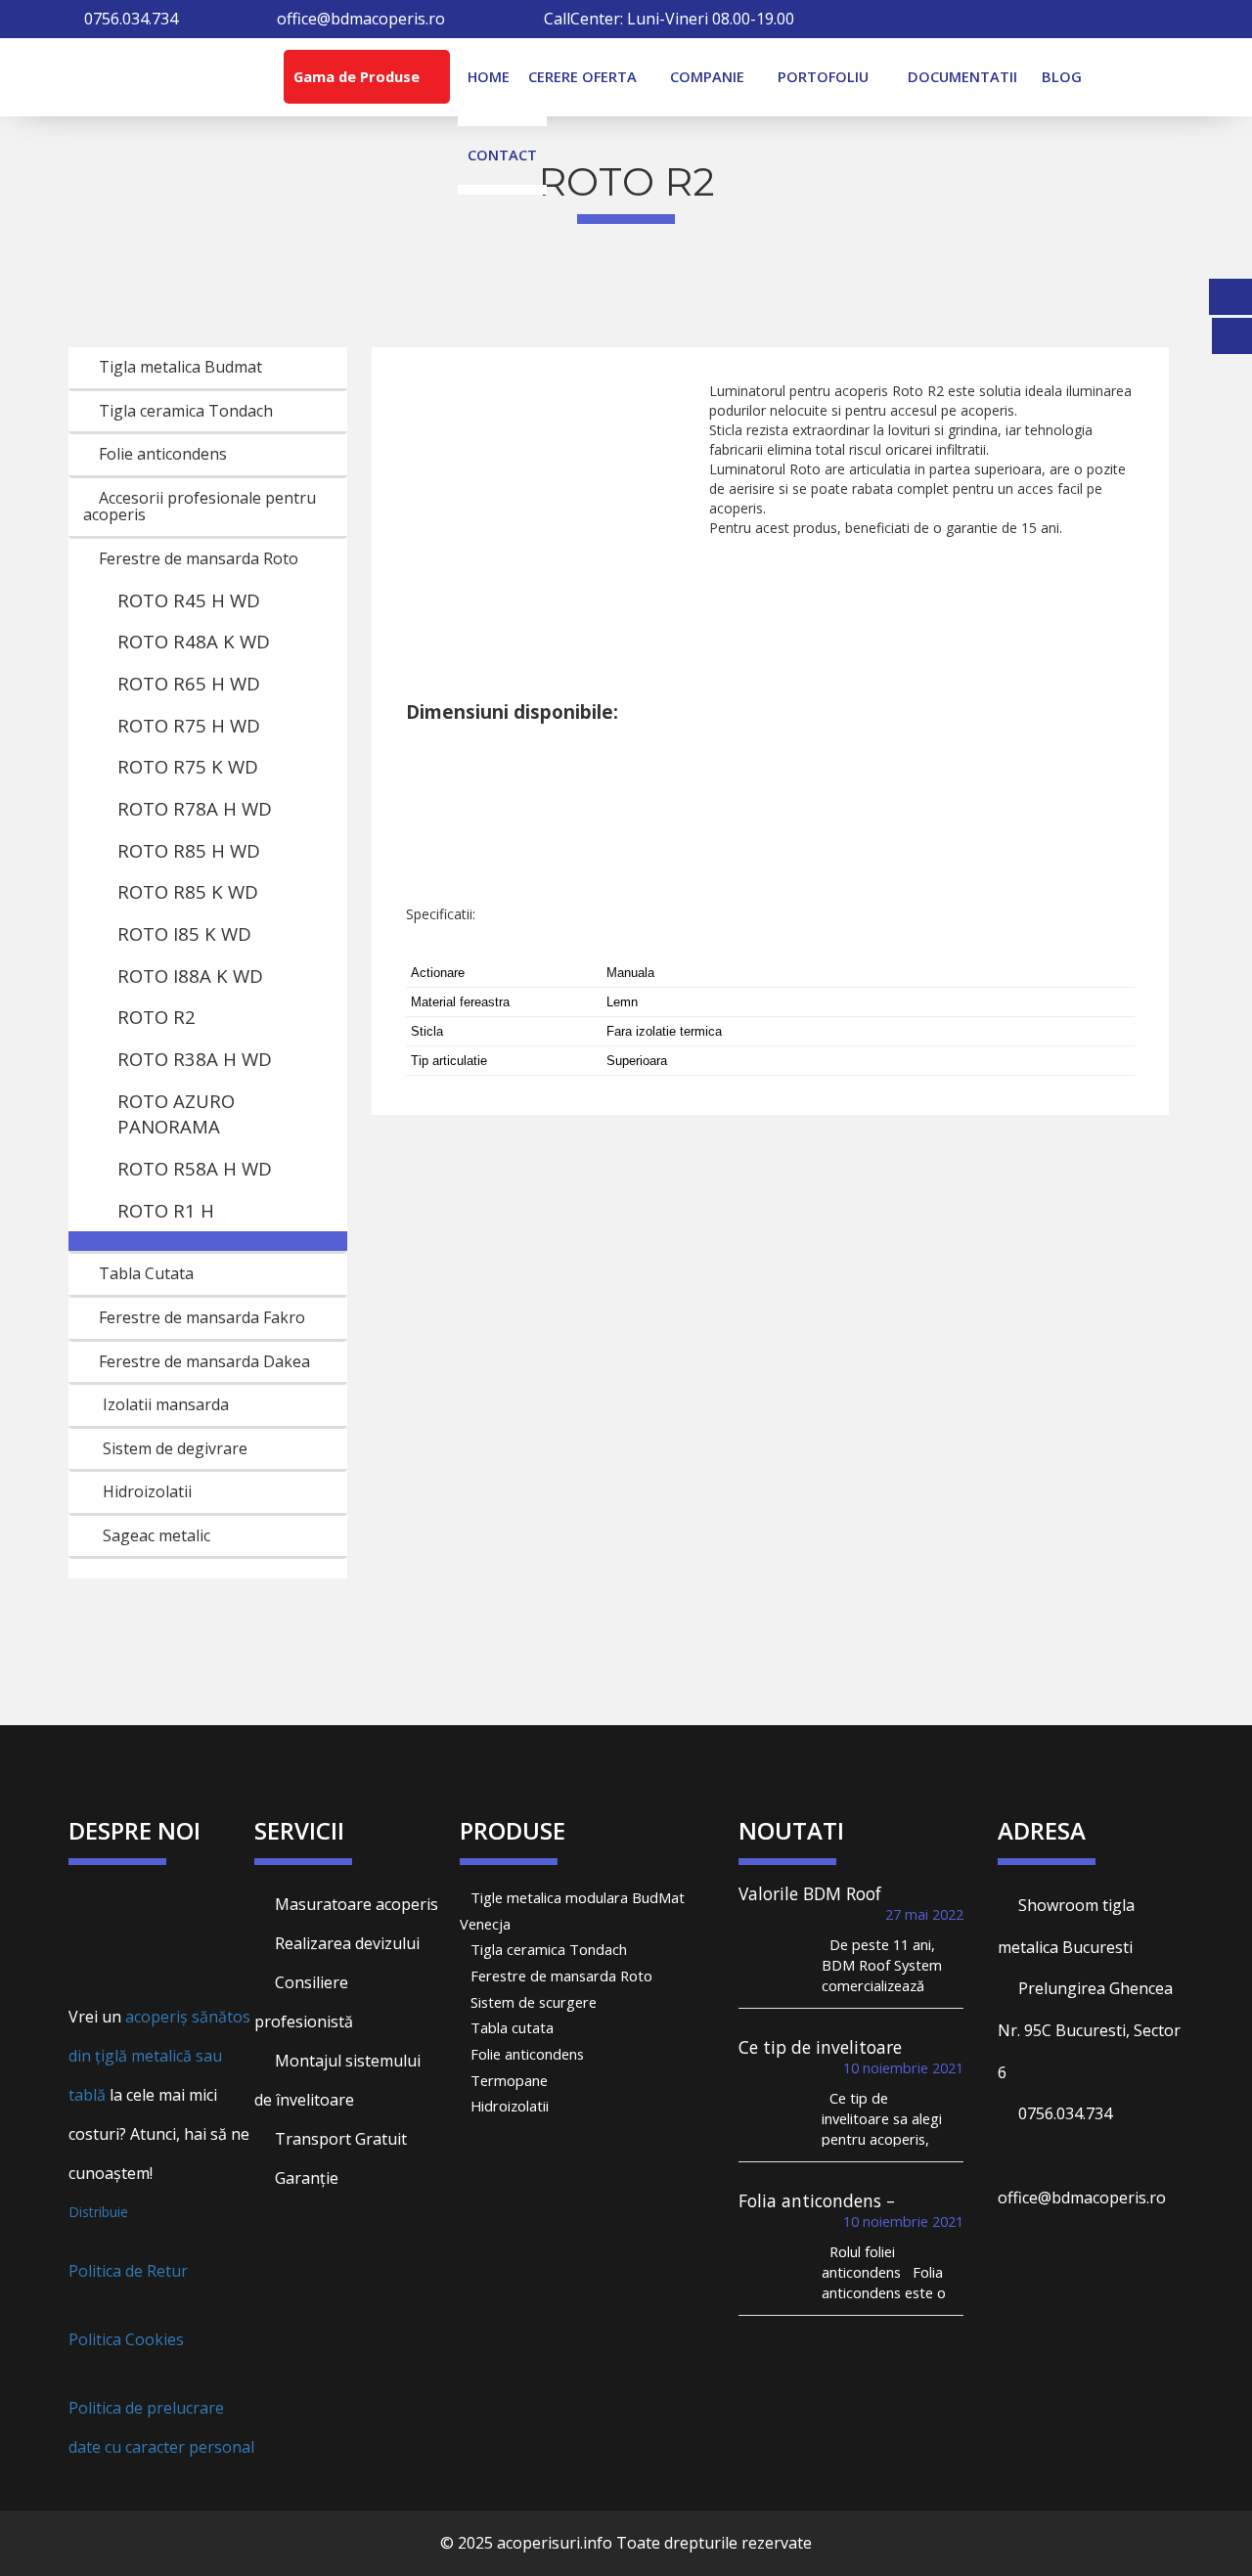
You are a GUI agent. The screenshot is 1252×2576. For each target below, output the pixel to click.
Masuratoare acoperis (355, 1904)
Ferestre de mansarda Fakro (200, 1317)
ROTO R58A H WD (195, 1168)
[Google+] (1127, 19)
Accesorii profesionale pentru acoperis (200, 507)
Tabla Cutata (144, 1273)
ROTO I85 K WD (184, 933)
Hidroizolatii (147, 1491)
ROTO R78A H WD (195, 808)
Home (489, 76)
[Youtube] (1178, 19)
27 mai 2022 (924, 1914)
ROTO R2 (156, 1017)
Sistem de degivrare (175, 1448)
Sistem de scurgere (534, 2002)
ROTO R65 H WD (189, 683)
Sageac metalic (156, 1535)
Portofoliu (823, 76)
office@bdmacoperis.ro (361, 19)
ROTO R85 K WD (188, 891)
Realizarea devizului (345, 1943)
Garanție (305, 2178)
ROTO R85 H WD (189, 850)
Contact (502, 155)
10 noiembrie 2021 (903, 2067)
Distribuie (98, 2212)
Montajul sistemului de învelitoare (337, 2080)
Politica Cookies (126, 2339)
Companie (707, 76)
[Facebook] (1076, 19)
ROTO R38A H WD (195, 1059)
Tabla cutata (512, 2027)
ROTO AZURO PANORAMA (176, 1114)
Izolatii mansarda (166, 1404)
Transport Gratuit (339, 2139)
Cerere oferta (582, 76)
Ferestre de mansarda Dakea (202, 1361)
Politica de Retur (128, 2271)
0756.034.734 (1065, 2113)
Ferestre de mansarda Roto (197, 558)
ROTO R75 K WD (188, 766)
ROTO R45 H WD (189, 600)
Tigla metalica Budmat (179, 367)
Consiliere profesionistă (304, 2002)
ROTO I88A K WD (190, 976)
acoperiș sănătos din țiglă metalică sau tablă (159, 2056)
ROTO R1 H (166, 1210)
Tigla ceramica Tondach (184, 411)
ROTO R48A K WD (194, 641)
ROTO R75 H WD (189, 725)
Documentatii (962, 76)
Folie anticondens (161, 454)
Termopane (509, 2080)
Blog (1062, 76)
